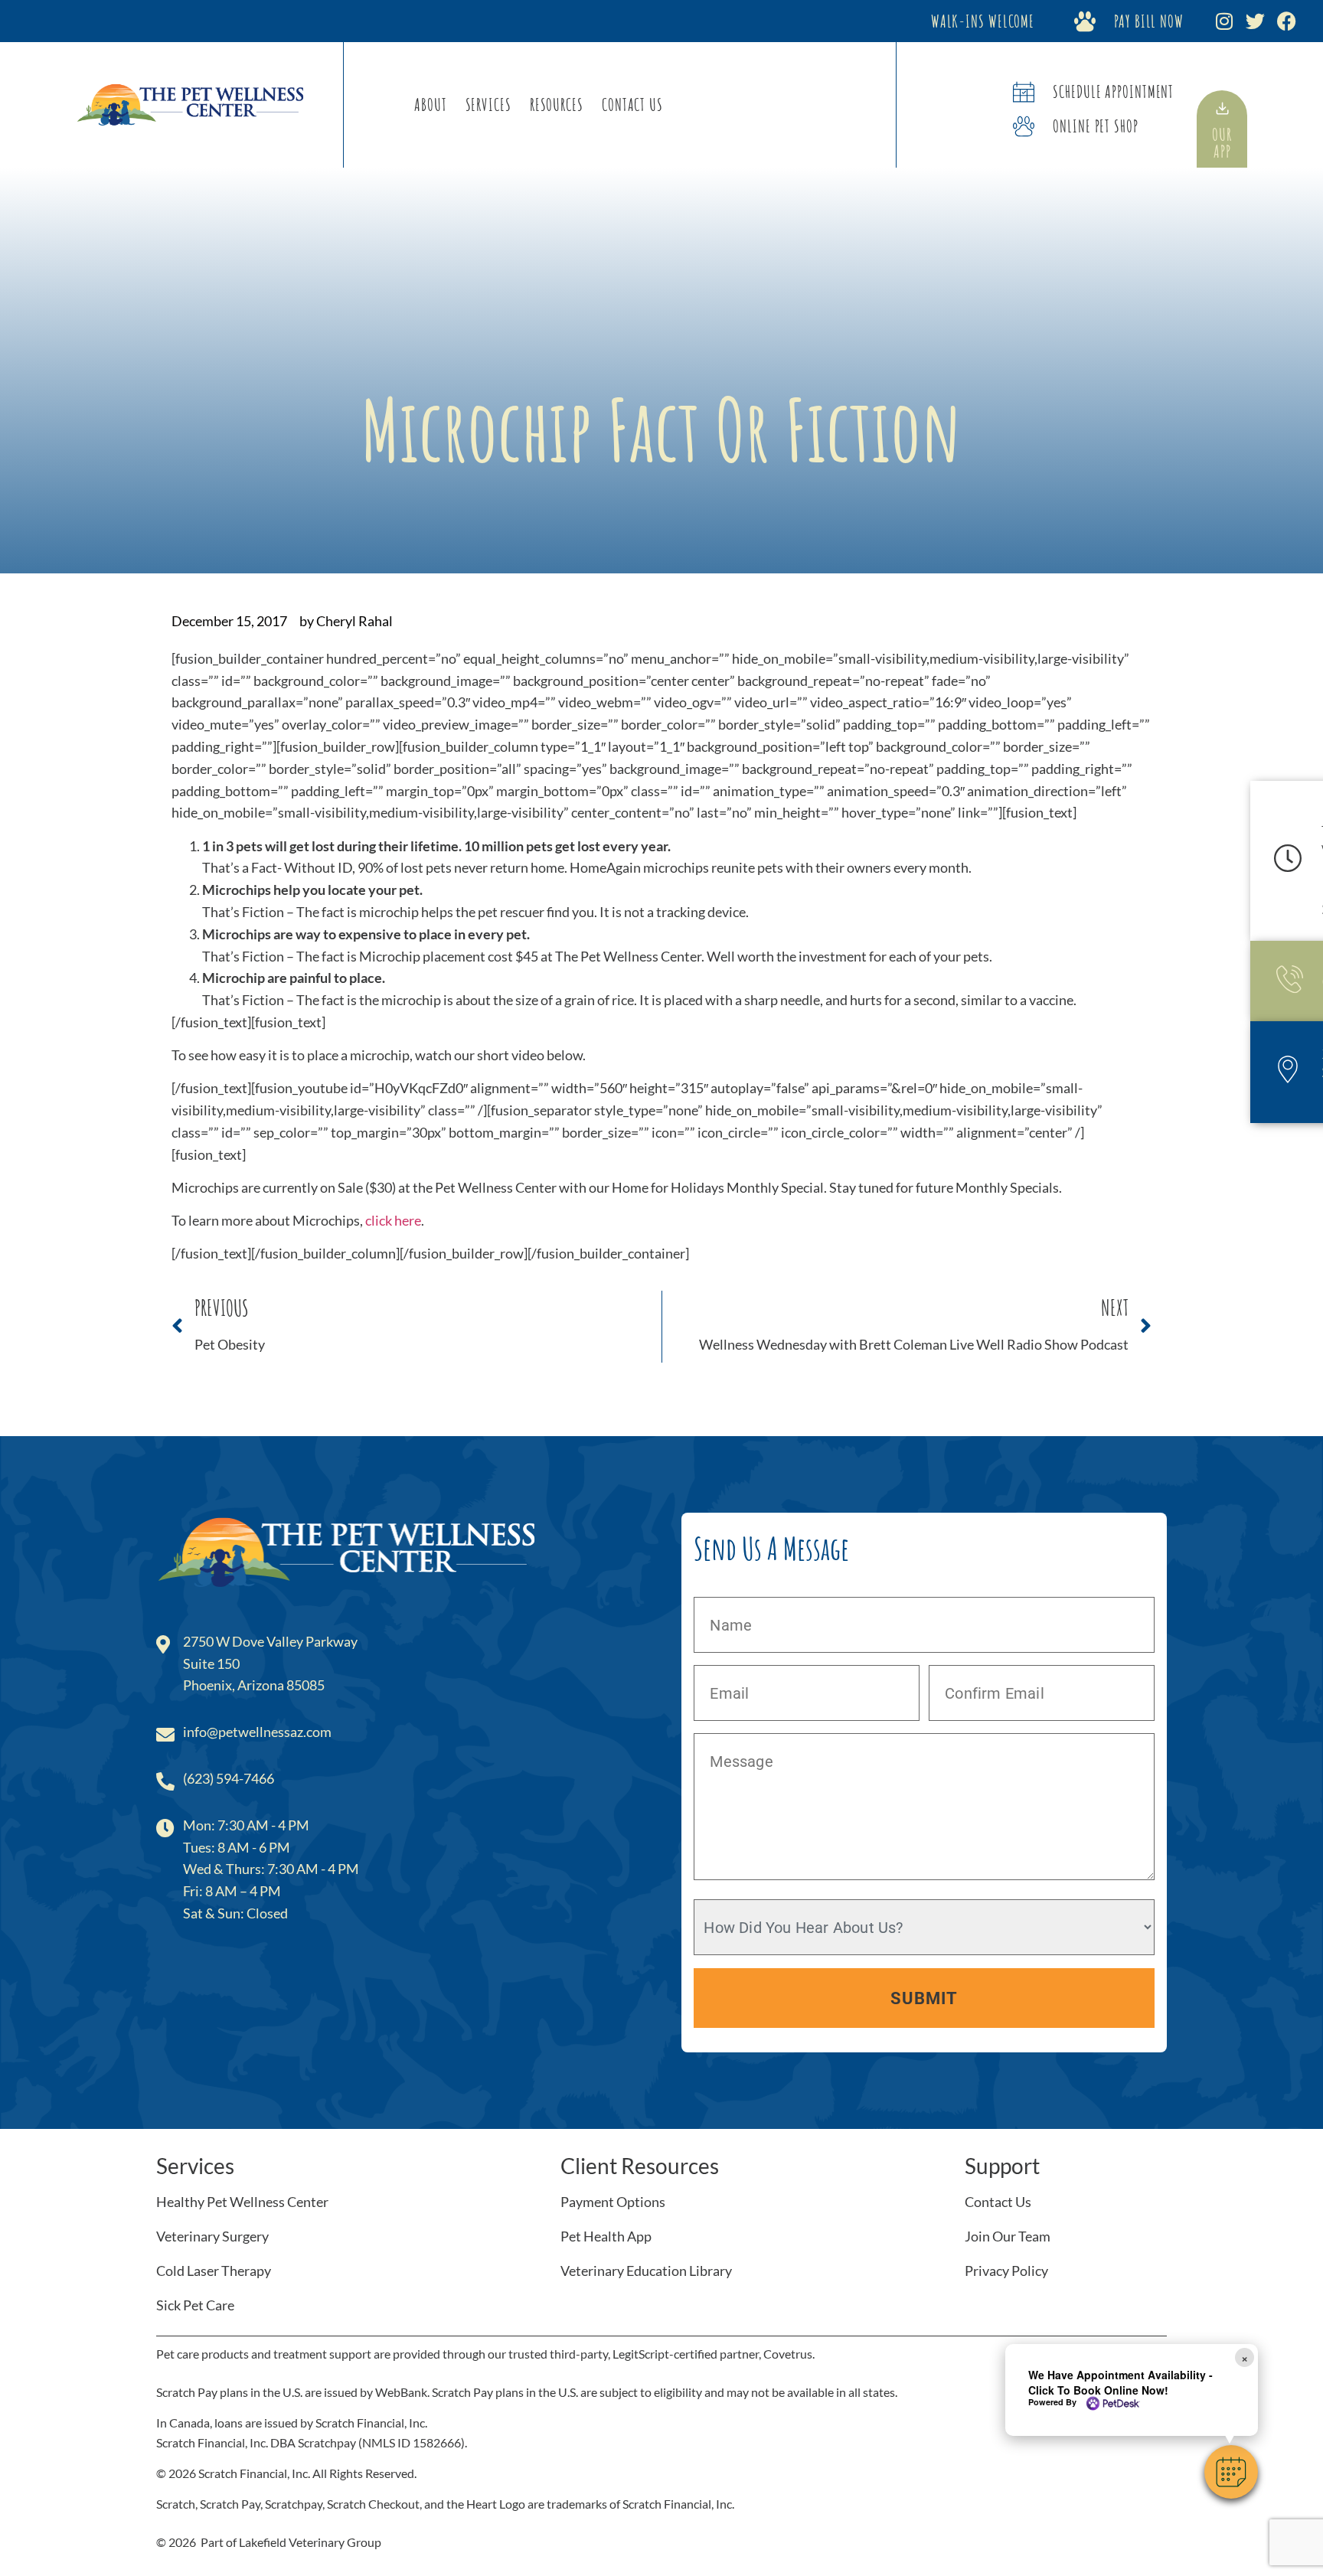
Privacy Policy (1006, 2271)
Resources (557, 104)
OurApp (1222, 143)
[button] (1231, 2472)
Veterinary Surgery (212, 2236)
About (431, 104)
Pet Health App (606, 2236)
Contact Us (632, 104)
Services (488, 104)
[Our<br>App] (1222, 108)
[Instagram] (1224, 21)
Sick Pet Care (195, 2305)
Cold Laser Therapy (214, 2271)
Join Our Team (1008, 2236)
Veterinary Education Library (646, 2271)
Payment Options (613, 2202)
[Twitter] (1255, 21)
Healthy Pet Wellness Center (242, 2202)
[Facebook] (1287, 21)
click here (393, 1220)
